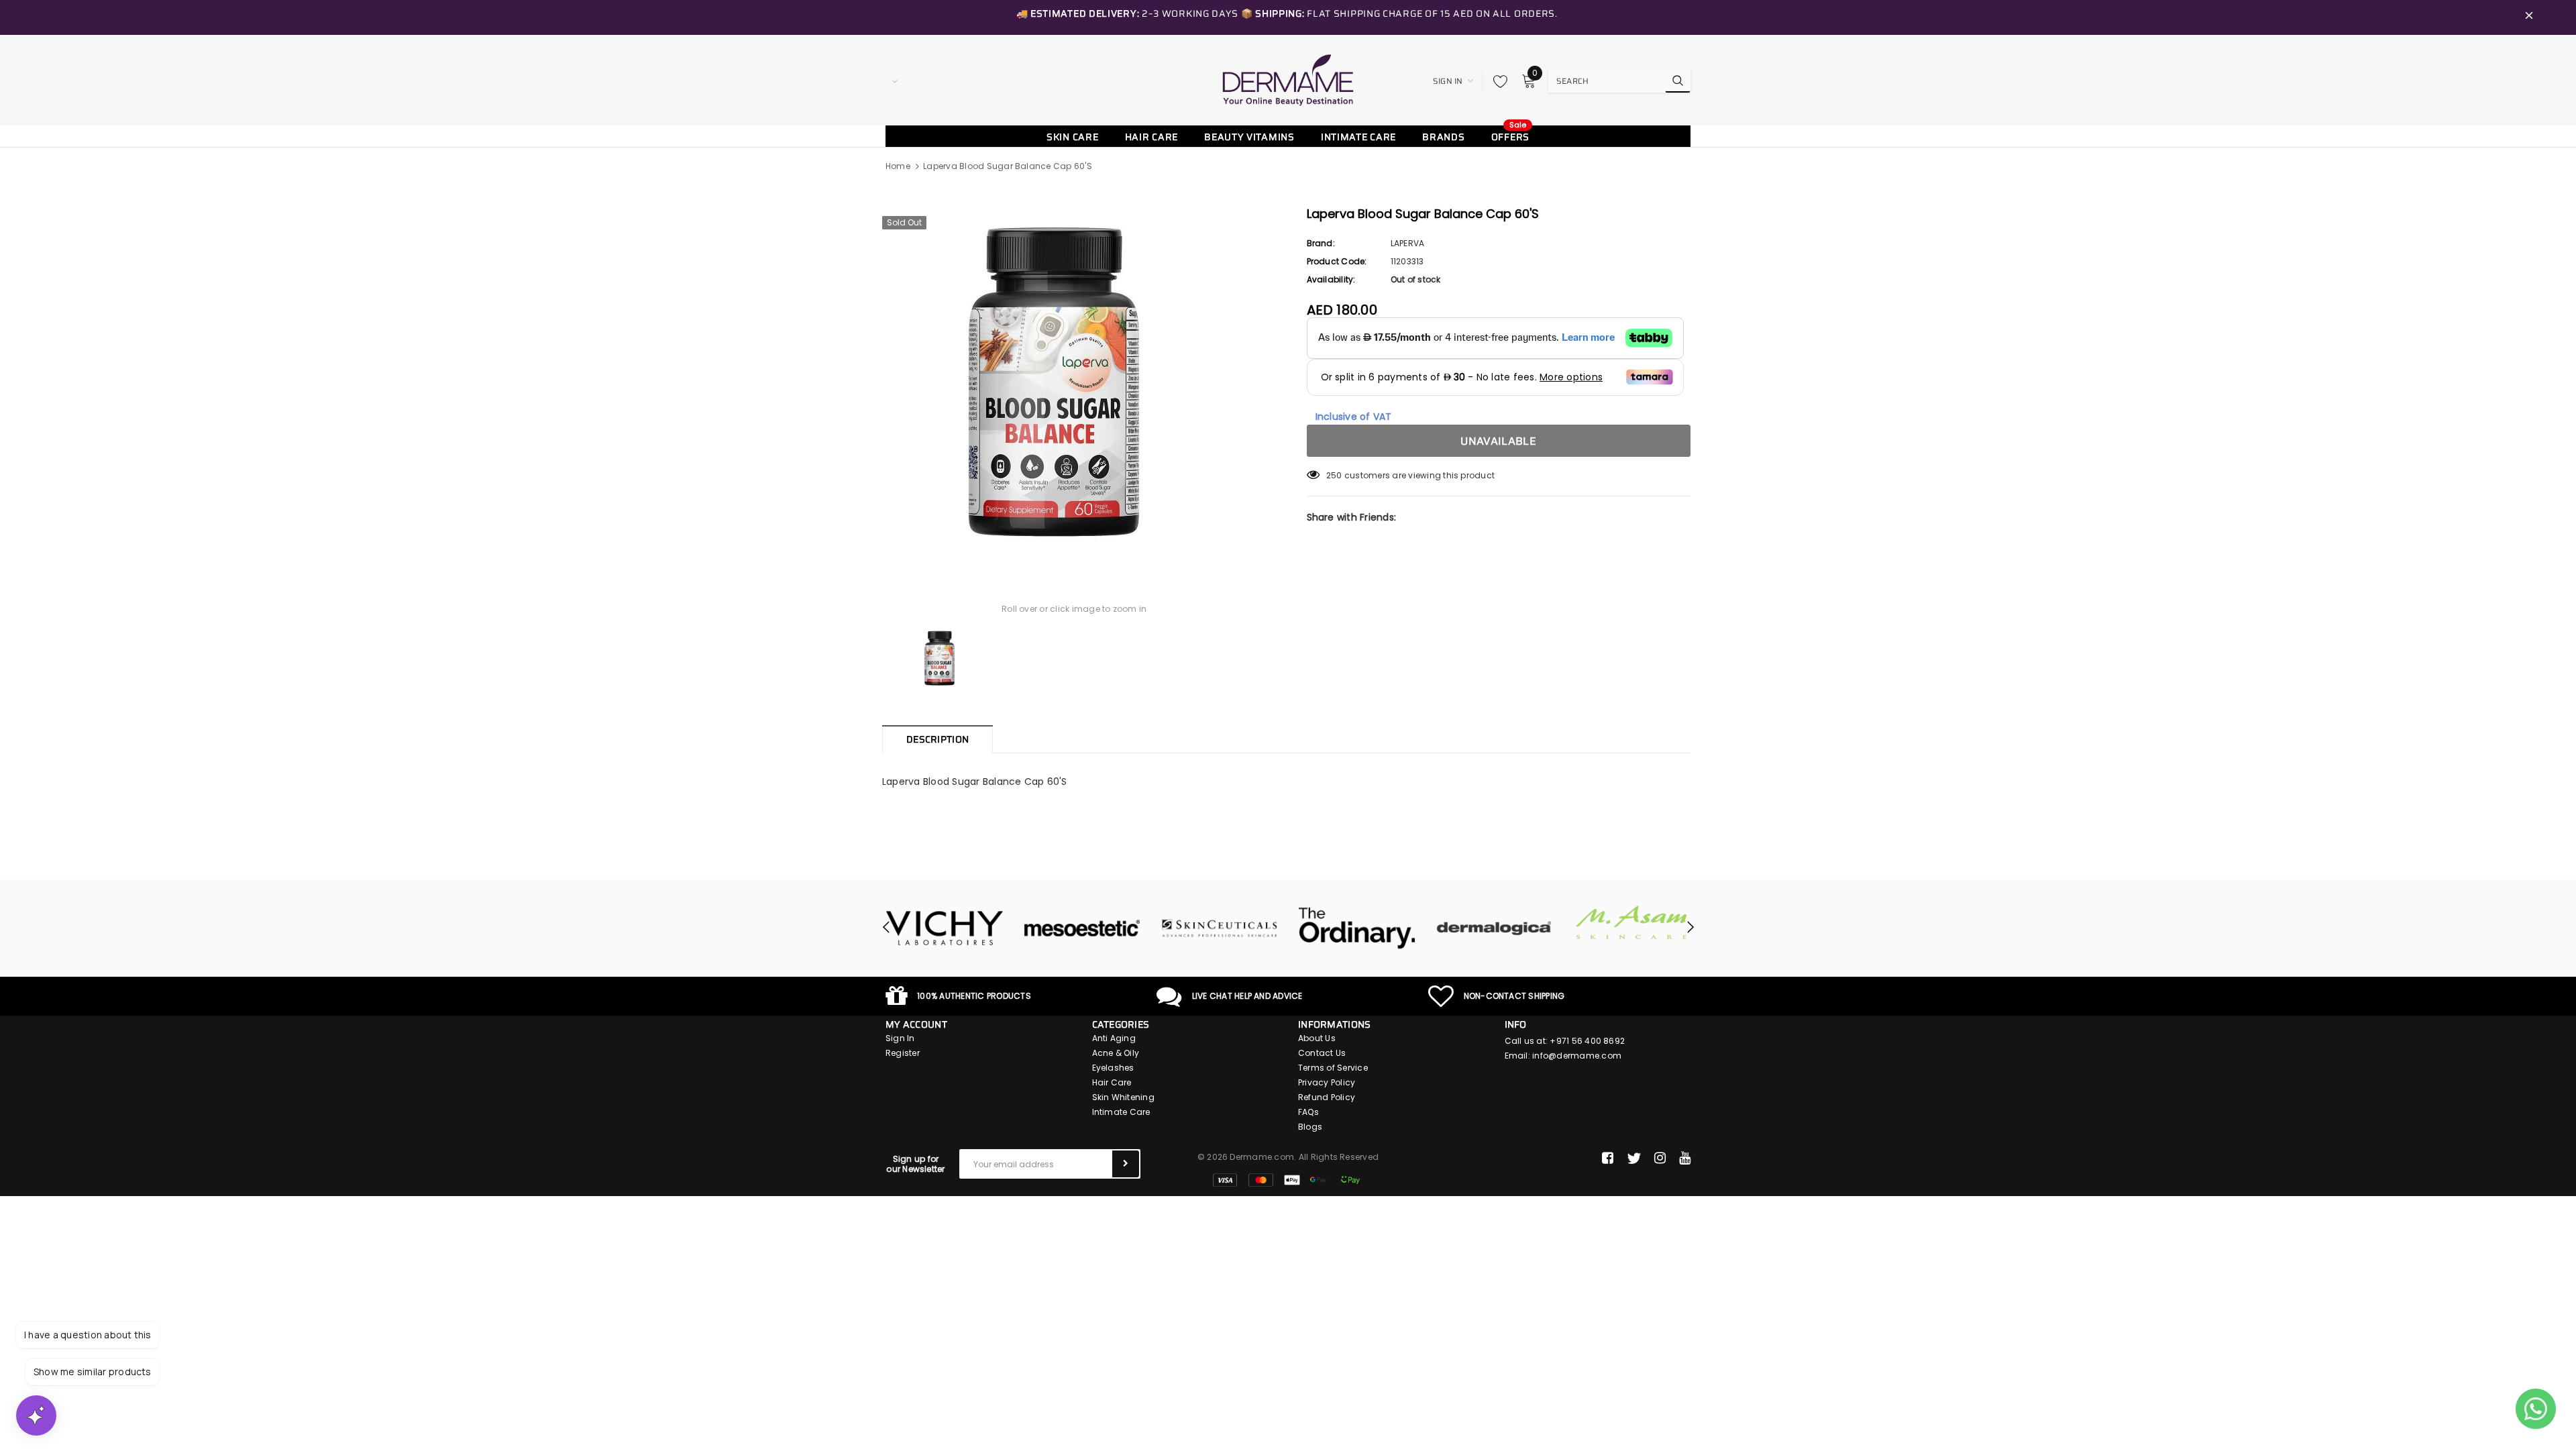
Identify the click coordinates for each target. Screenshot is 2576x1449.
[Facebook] (1608, 1159)
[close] (2529, 17)
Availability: (1331, 279)
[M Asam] (1632, 923)
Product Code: (1337, 261)
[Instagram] (1660, 1159)
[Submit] (1126, 1164)
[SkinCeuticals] (1219, 928)
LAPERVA (1408, 243)
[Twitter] (1634, 1159)
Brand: (1321, 243)
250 (1334, 475)
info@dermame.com (1577, 1056)
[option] (1074, 382)
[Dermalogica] (1494, 928)
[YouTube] (1685, 1159)
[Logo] (1288, 80)
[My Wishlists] (1497, 81)
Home (898, 166)
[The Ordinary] (1357, 928)
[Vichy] (944, 928)
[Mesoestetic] (1082, 928)
